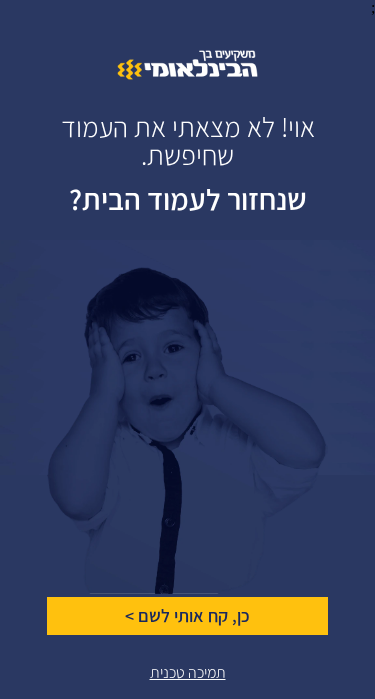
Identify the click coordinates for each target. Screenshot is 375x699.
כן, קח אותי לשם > (187, 616)
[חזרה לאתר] (187, 74)
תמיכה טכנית (188, 672)
